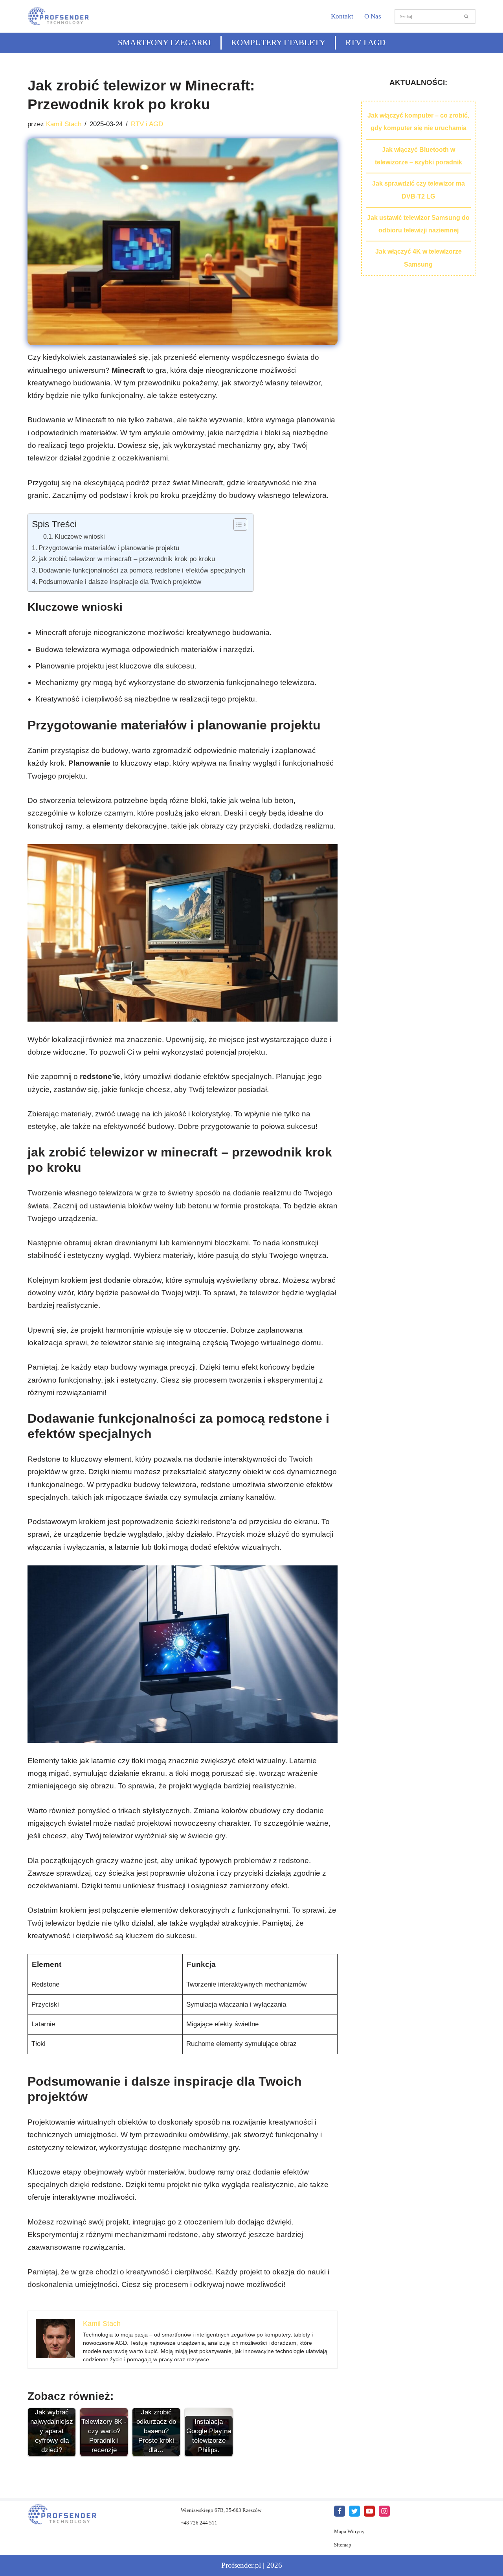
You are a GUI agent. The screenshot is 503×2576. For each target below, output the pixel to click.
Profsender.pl (241, 2565)
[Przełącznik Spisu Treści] (236, 525)
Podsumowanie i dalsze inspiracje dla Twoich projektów (120, 582)
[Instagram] (384, 2511)
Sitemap (343, 2545)
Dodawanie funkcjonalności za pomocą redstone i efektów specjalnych (142, 570)
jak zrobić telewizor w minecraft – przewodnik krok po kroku (127, 559)
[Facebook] (340, 2511)
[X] (354, 2511)
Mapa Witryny (349, 2531)
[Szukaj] (467, 17)
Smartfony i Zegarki (164, 42)
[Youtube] (369, 2511)
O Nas (373, 16)
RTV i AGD (365, 42)
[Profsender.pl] (62, 16)
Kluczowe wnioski (80, 536)
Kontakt (342, 16)
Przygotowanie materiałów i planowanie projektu (109, 548)
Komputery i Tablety (278, 42)
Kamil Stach (64, 124)
